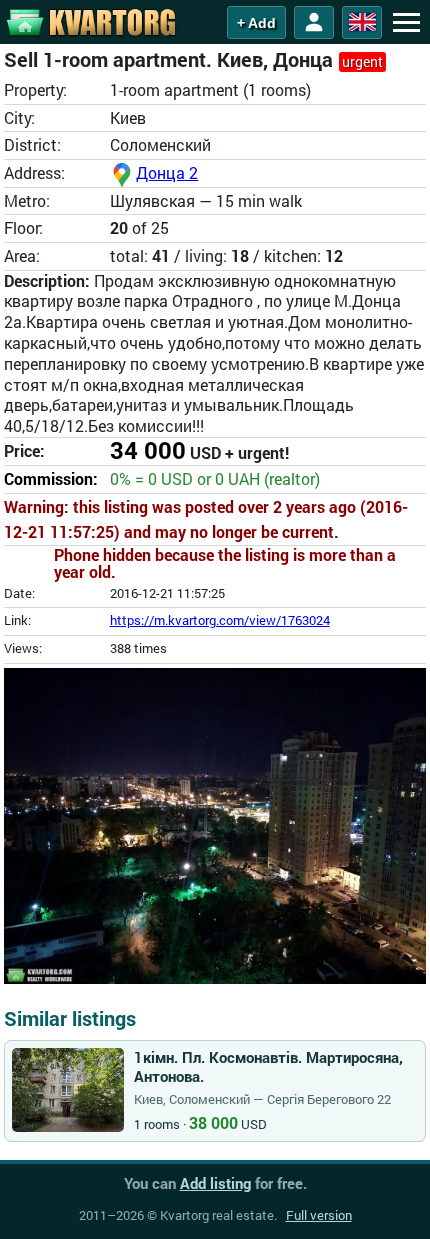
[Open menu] (406, 22)
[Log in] (314, 22)
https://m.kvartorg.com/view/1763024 (220, 620)
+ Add (256, 23)
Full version (319, 1215)
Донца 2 (167, 172)
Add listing (215, 1183)
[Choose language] (362, 22)
